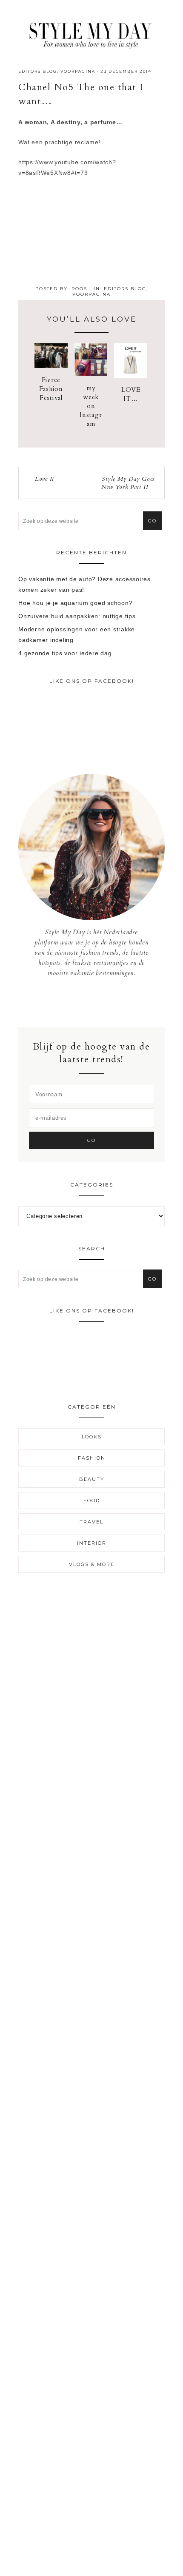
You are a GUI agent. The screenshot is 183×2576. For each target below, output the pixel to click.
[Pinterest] (98, 1002)
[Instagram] (92, 1002)
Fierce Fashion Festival (51, 389)
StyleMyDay (91, 33)
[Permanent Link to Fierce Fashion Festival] (51, 366)
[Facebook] (85, 1002)
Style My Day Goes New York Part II (128, 483)
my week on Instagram (91, 406)
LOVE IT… (131, 394)
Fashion (92, 1458)
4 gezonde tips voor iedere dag (65, 653)
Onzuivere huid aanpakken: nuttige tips (77, 616)
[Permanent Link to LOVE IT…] (131, 376)
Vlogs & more (92, 1564)
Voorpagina (78, 71)
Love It (44, 479)
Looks (92, 1437)
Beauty (92, 1479)
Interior (92, 1543)
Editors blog (38, 71)
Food (92, 1501)
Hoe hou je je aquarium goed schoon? (75, 603)
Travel (91, 1522)
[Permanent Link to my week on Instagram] (91, 374)
